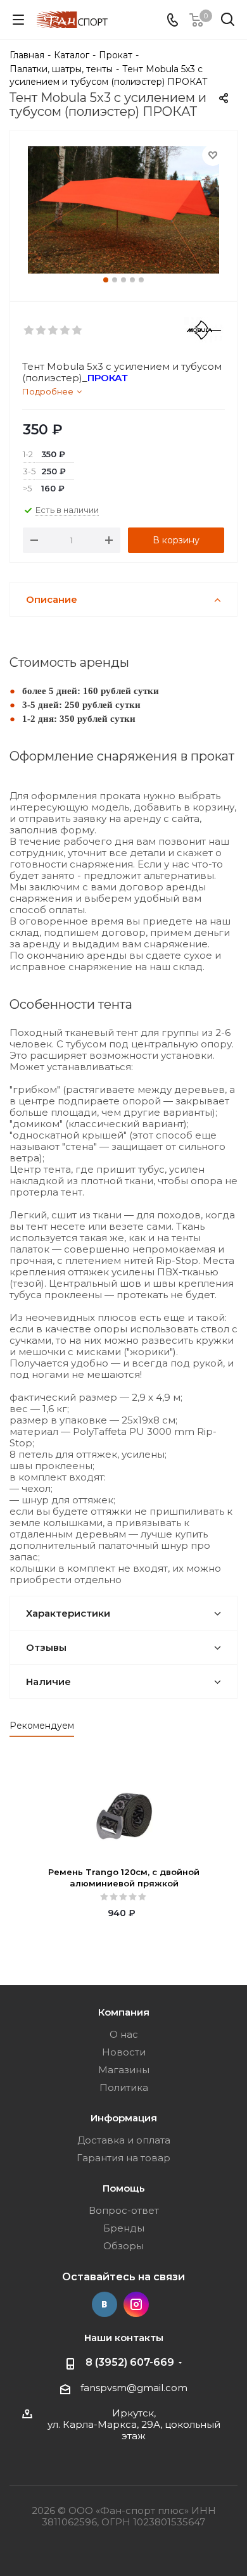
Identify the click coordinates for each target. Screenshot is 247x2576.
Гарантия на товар (123, 2158)
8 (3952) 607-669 (130, 2362)
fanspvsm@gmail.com (134, 2388)
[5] (78, 331)
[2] (41, 331)
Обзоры (123, 2246)
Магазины (124, 2070)
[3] (54, 331)
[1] (29, 331)
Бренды (124, 2228)
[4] (66, 331)
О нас (124, 2034)
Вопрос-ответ (124, 2210)
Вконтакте (104, 2304)
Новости (124, 2052)
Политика (124, 2087)
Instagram (136, 2304)
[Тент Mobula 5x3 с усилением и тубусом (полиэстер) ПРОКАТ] (123, 210)
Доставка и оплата (124, 2140)
